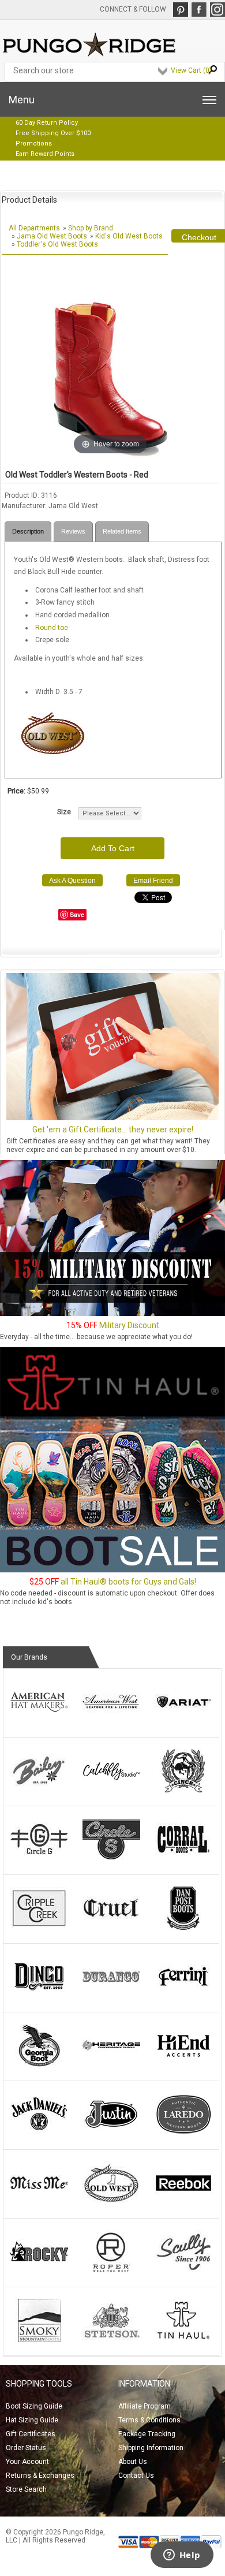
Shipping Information (151, 2448)
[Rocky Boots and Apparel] (39, 2271)
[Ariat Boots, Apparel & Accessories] (183, 1721)
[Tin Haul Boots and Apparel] (183, 2340)
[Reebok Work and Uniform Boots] (183, 2202)
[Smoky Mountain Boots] (39, 2340)
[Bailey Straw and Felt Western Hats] (39, 1790)
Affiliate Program (145, 2406)
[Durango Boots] (111, 1996)
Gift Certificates (31, 2434)
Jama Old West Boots (52, 236)
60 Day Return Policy (47, 123)
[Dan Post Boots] (183, 1928)
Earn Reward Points (45, 154)
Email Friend (153, 881)
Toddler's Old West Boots (57, 244)
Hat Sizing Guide (32, 2420)
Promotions (34, 143)
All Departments (34, 228)
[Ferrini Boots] (183, 1996)
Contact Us (136, 2476)
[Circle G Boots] (39, 1859)
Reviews (73, 531)
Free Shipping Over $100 (53, 133)
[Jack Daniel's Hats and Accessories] (39, 2134)
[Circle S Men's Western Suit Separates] (111, 1859)
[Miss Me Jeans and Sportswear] (39, 2202)
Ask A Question (72, 881)
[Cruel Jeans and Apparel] (111, 1928)
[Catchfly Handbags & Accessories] (111, 1790)
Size (64, 812)
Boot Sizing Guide (34, 2406)
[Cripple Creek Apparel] (39, 1928)
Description (28, 531)
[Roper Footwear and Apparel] (111, 2271)
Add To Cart (113, 848)
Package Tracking (147, 2434)
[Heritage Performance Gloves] (111, 2065)
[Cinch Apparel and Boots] (183, 1790)
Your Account (27, 2462)
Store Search (26, 2489)
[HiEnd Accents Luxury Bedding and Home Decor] (183, 2065)
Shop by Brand (91, 228)
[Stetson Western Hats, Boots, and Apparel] (111, 2340)
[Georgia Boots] (39, 2065)
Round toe (52, 628)
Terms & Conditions (149, 2420)
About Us (133, 2462)
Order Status (26, 2448)
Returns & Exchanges (40, 2476)
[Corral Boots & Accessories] (183, 1859)
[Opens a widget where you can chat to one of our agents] (182, 2556)
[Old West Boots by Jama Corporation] (111, 2202)
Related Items (122, 531)
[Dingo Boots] (39, 1996)
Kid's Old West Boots (129, 236)
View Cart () (191, 70)
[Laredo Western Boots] (183, 2134)
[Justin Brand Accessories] (111, 2134)
